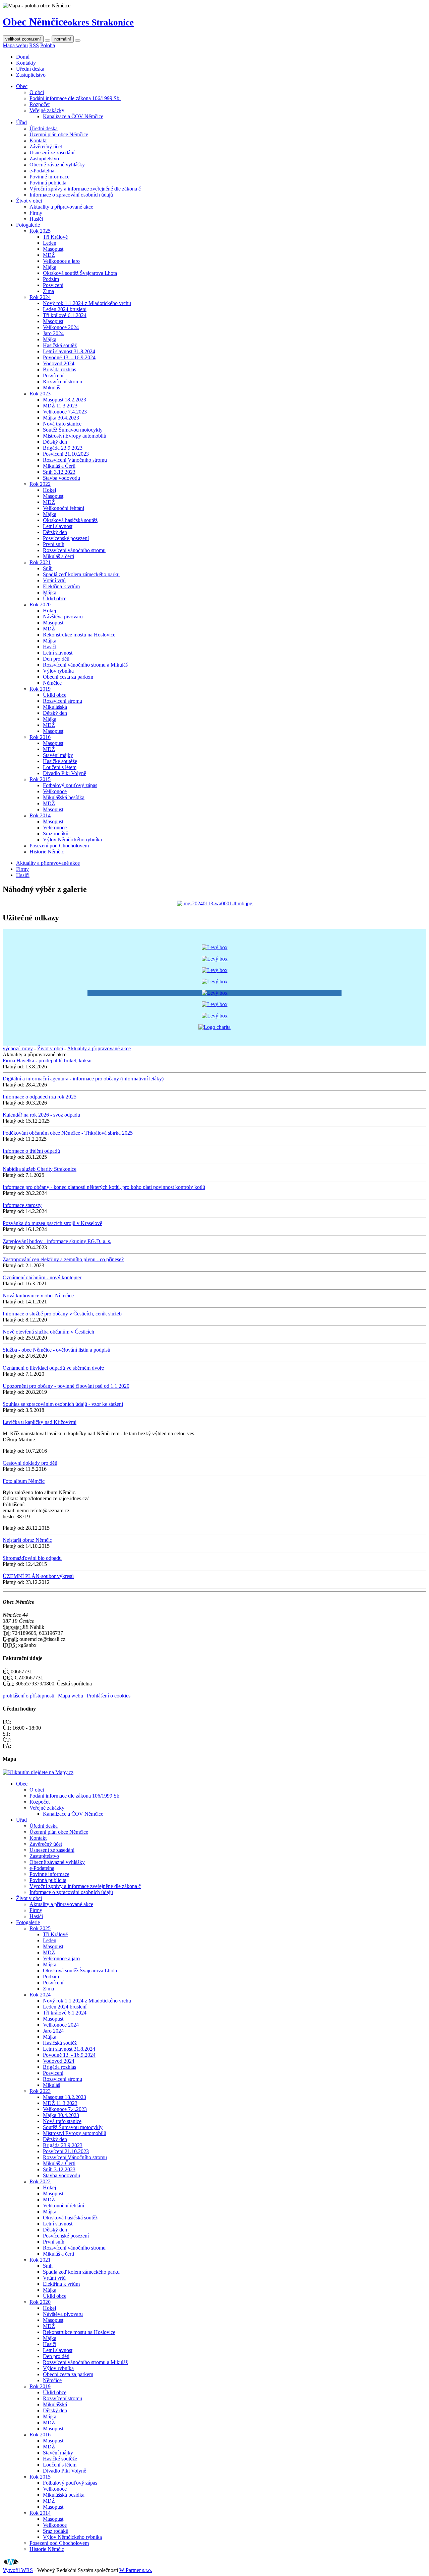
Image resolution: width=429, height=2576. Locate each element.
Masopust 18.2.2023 (65, 400)
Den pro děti (56, 659)
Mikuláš (51, 388)
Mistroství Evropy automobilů (75, 436)
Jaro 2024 (53, 333)
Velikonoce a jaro (61, 261)
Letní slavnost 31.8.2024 (69, 351)
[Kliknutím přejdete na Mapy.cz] (38, 1772)
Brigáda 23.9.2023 (63, 448)
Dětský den (55, 442)
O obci (37, 92)
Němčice (52, 683)
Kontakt (38, 140)
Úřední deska (30, 69)
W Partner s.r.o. (136, 2570)
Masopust (53, 249)
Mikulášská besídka (64, 797)
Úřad (21, 122)
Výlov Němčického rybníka (72, 840)
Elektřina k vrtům (61, 586)
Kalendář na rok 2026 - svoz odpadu (41, 1115)
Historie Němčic (47, 852)
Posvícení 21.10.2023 (66, 454)
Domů (23, 57)
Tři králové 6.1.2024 (65, 315)
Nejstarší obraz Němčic (27, 1540)
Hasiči (36, 219)
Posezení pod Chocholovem (59, 846)
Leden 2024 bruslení (65, 309)
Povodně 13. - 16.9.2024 (69, 357)
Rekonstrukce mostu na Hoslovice (79, 635)
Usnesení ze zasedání (52, 153)
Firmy (36, 213)
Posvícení (53, 285)
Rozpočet (40, 104)
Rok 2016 (40, 737)
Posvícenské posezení (66, 538)
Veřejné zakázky (47, 110)
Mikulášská (55, 707)
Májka (50, 267)
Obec (22, 86)
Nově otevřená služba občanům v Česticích (48, 1332)
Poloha (48, 45)
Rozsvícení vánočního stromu (74, 550)
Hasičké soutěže (60, 761)
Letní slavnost (58, 526)
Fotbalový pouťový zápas (70, 785)
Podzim (51, 279)
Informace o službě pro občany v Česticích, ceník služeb (62, 1314)
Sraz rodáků (56, 834)
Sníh (48, 568)
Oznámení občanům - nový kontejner (42, 1277)
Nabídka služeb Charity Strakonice (40, 1169)
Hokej (49, 490)
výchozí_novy (18, 1048)
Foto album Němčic (24, 1481)
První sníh (54, 544)
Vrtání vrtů (54, 580)
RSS (34, 45)
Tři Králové (55, 237)
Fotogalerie (28, 225)
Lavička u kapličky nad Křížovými (40, 1422)
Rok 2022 (40, 484)
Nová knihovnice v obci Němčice (38, 1296)
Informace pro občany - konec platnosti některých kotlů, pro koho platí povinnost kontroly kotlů (104, 1187)
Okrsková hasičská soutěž (70, 520)
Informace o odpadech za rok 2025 (40, 1097)
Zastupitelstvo (31, 75)
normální (63, 39)
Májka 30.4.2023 (61, 418)
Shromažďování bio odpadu (32, 1558)
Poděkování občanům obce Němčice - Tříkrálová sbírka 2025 (68, 1133)
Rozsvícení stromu (63, 382)
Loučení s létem (60, 767)
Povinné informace (49, 177)
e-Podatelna (42, 171)
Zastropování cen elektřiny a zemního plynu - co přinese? (63, 1259)
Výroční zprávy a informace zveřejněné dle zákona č (85, 189)
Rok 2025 (40, 231)
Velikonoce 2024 (61, 327)
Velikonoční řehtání (64, 508)
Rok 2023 (40, 394)
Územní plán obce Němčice (59, 134)
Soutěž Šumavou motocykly (73, 430)
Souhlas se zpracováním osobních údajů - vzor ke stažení (63, 1404)
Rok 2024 (40, 297)
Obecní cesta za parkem (68, 677)
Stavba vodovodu (62, 478)
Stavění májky (58, 755)
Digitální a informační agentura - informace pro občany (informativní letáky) (83, 1079)
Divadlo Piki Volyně (65, 773)
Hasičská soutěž (60, 345)
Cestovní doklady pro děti (30, 1463)
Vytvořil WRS (18, 2570)
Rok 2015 (40, 779)
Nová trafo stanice (62, 424)
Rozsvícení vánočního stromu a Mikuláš (85, 665)
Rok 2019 (40, 689)
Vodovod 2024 (59, 363)
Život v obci (29, 201)
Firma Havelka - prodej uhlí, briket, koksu (47, 1060)
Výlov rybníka (58, 671)
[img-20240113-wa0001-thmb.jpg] (215, 903)
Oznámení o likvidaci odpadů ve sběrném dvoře (53, 1368)
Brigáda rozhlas (59, 369)
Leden (50, 243)
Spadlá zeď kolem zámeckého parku (81, 574)
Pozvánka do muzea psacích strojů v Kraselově (52, 1223)
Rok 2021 (40, 562)
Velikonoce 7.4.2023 (65, 412)
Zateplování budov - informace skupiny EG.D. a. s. (57, 1241)
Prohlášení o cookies (109, 1696)
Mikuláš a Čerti (59, 466)
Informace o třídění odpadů (31, 1151)
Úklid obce (55, 598)
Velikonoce (55, 791)
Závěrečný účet (46, 146)
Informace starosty (22, 1205)
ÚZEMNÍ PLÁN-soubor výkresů (38, 1576)
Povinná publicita (48, 183)
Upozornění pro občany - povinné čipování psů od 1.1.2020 (66, 1386)
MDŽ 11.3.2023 (60, 406)
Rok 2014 (40, 815)
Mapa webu (15, 45)
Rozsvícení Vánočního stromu (75, 460)
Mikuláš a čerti (58, 556)
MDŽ (49, 255)
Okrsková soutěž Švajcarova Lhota (80, 273)
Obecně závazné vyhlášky (57, 165)
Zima (48, 291)
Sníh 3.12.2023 (59, 472)
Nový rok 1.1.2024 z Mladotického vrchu (87, 303)
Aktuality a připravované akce (61, 207)
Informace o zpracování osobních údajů (71, 195)
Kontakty (26, 63)
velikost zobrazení (23, 39)
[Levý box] (215, 947)
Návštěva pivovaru (63, 617)
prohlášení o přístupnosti (28, 1696)
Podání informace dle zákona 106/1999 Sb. (75, 98)
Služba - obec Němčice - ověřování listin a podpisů (56, 1350)
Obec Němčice (68, 22)
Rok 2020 (40, 604)
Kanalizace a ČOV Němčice (73, 116)
